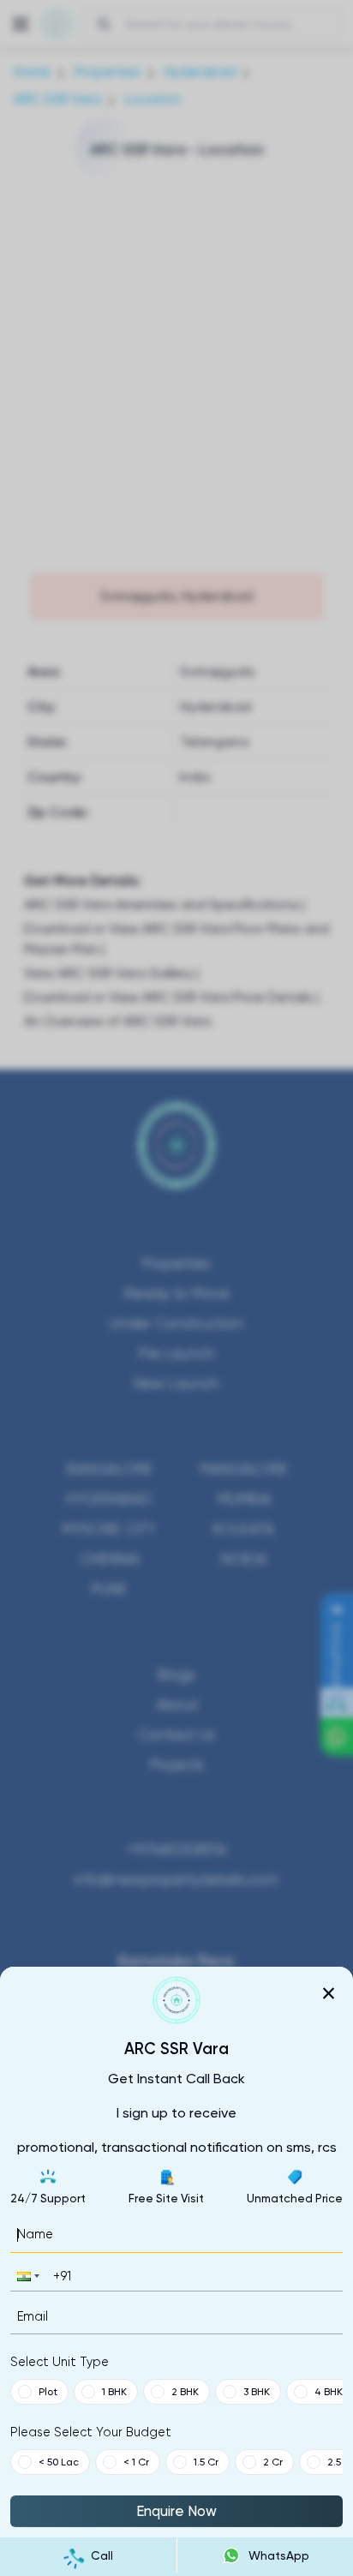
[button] (27, 2276)
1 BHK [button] (114, 2392)
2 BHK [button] (185, 2392)
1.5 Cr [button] (206, 2462)
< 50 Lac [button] (59, 2462)
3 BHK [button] (257, 2392)
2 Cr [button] (273, 2462)
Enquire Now (176, 2511)
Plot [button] (48, 2392)
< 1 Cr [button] (136, 2462)
